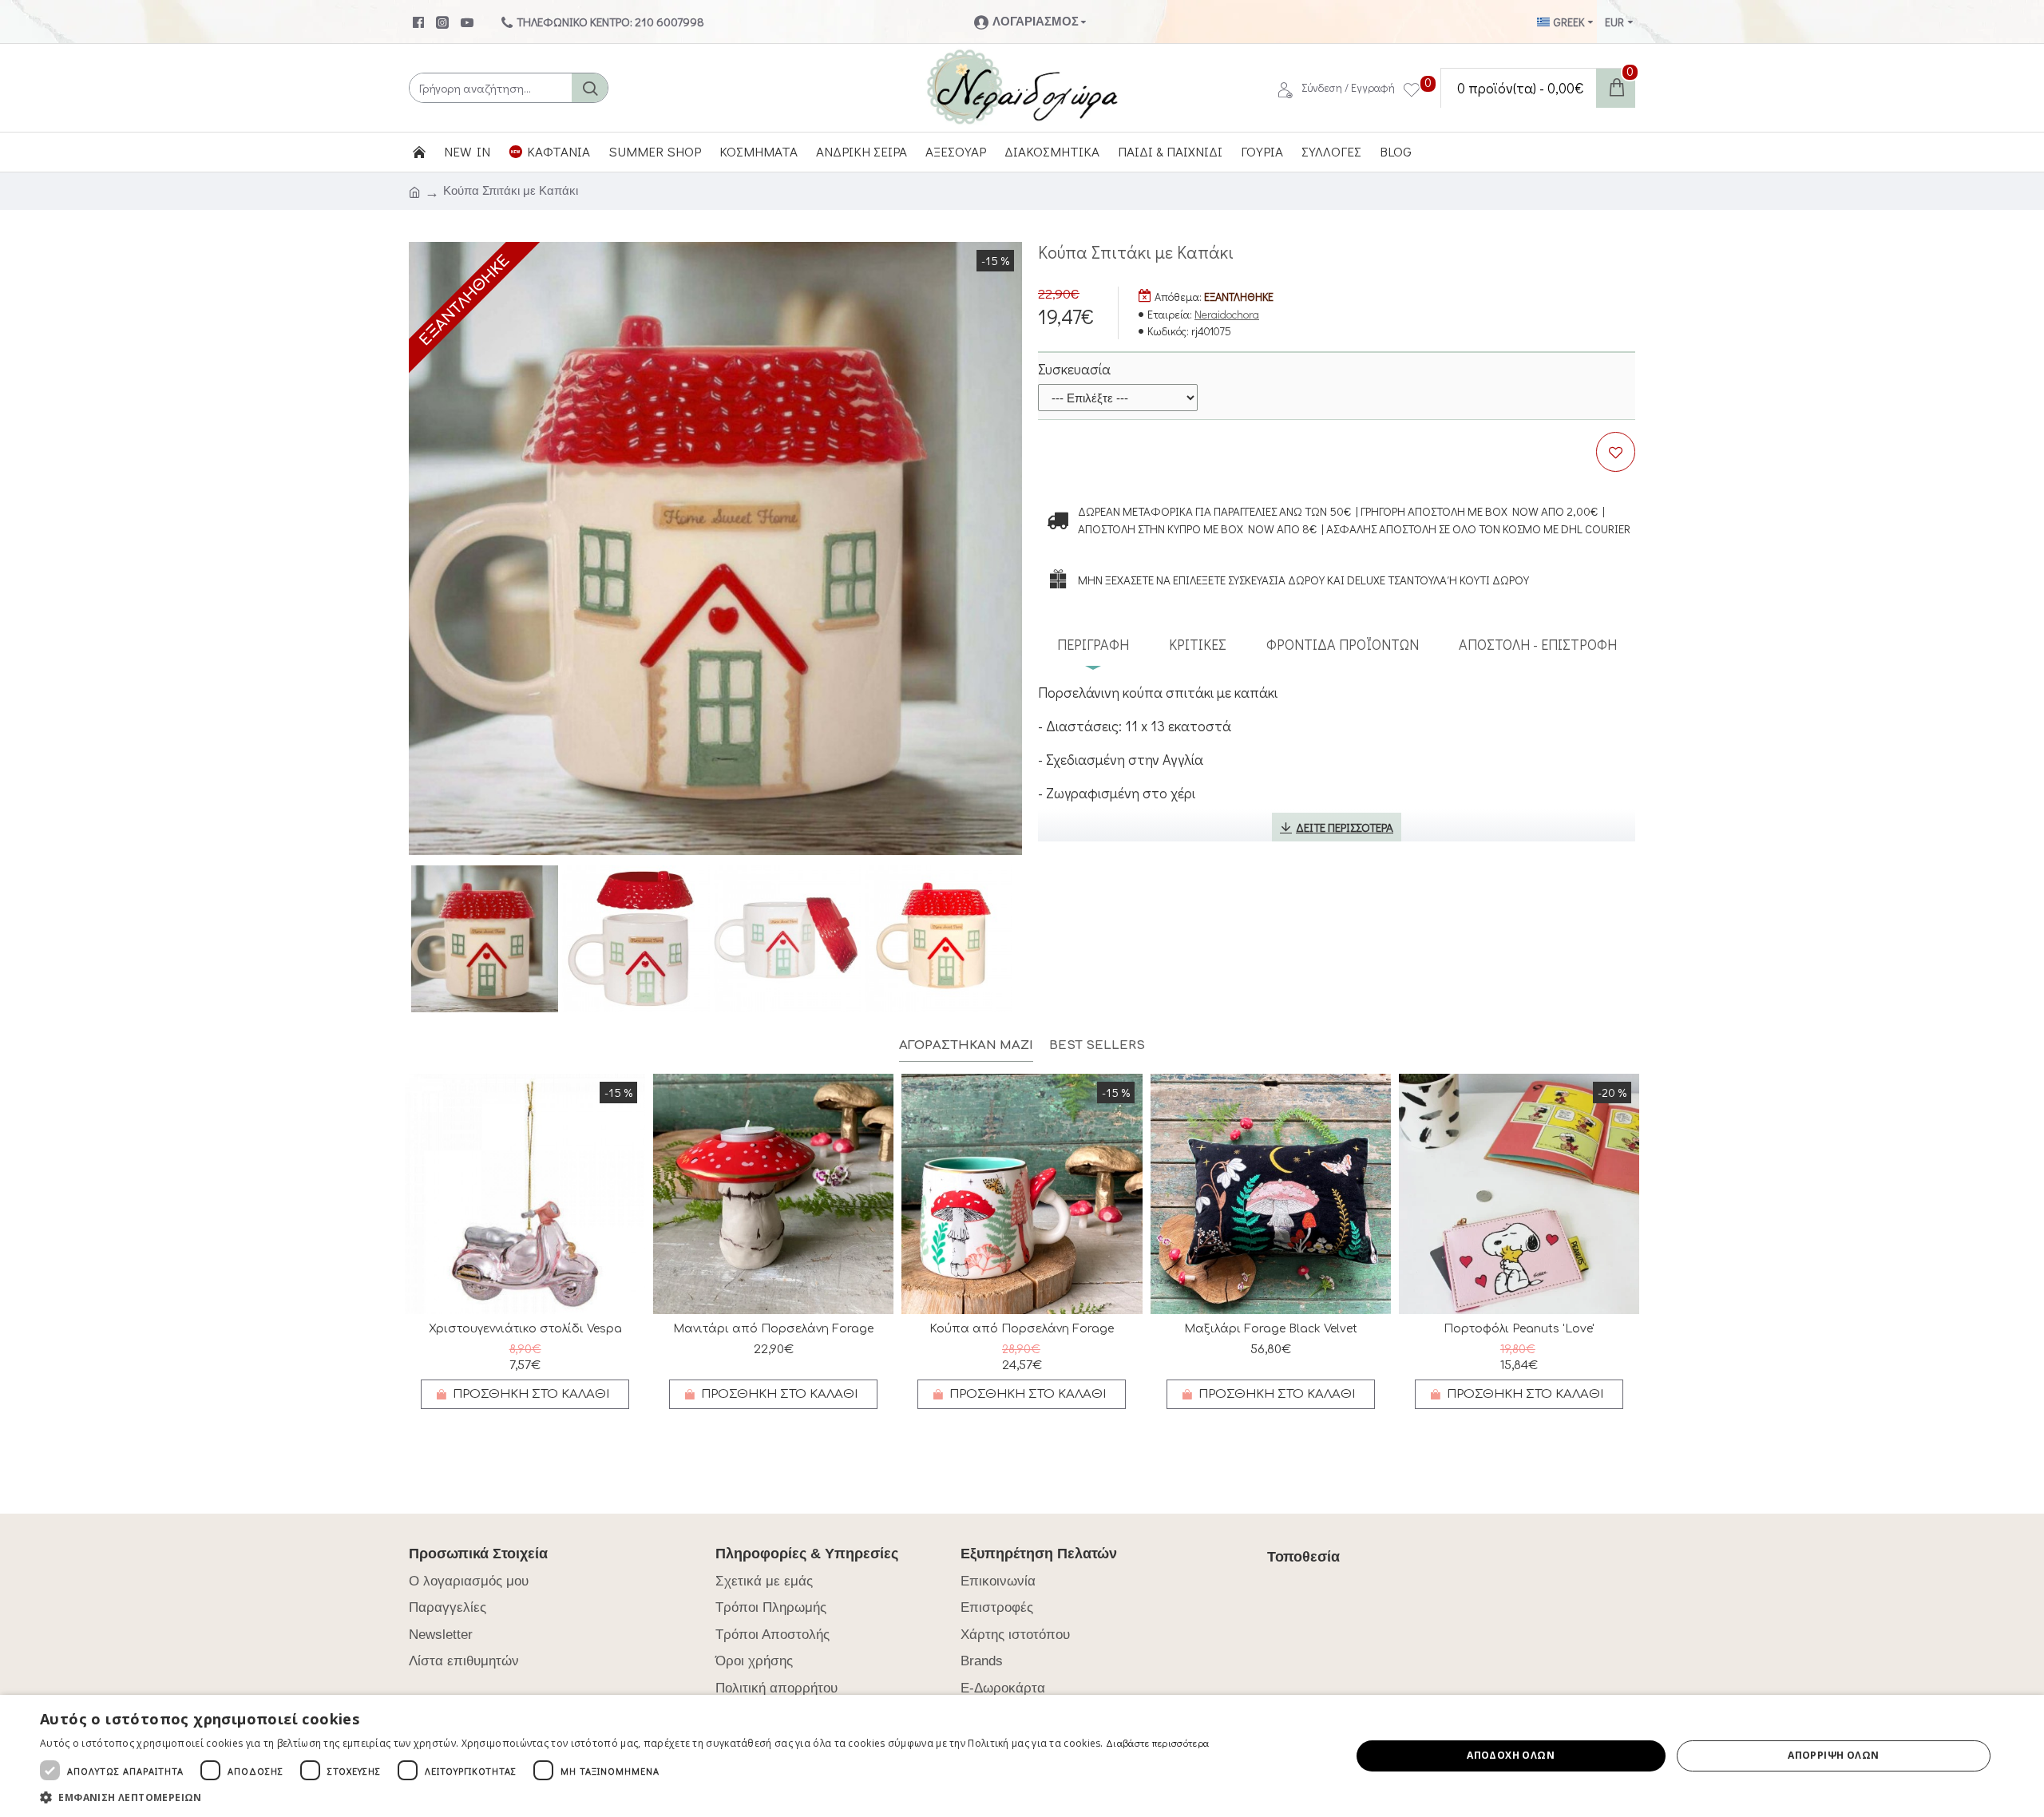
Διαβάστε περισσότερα (1157, 1743)
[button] (624, 1797)
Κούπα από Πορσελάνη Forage (1022, 1329)
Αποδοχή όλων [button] (1511, 1755)
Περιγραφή (1093, 644)
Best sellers (1097, 1045)
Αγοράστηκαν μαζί (966, 1045)
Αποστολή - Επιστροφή (1538, 644)
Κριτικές (1198, 644)
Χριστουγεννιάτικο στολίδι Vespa (525, 1329)
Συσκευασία (1074, 369)
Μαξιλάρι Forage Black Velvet (1271, 1329)
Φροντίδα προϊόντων (1343, 644)
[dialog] (1022, 1756)
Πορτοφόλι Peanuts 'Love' (1519, 1329)
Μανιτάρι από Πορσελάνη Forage (773, 1329)
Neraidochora (1227, 314)
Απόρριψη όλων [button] (1833, 1755)
